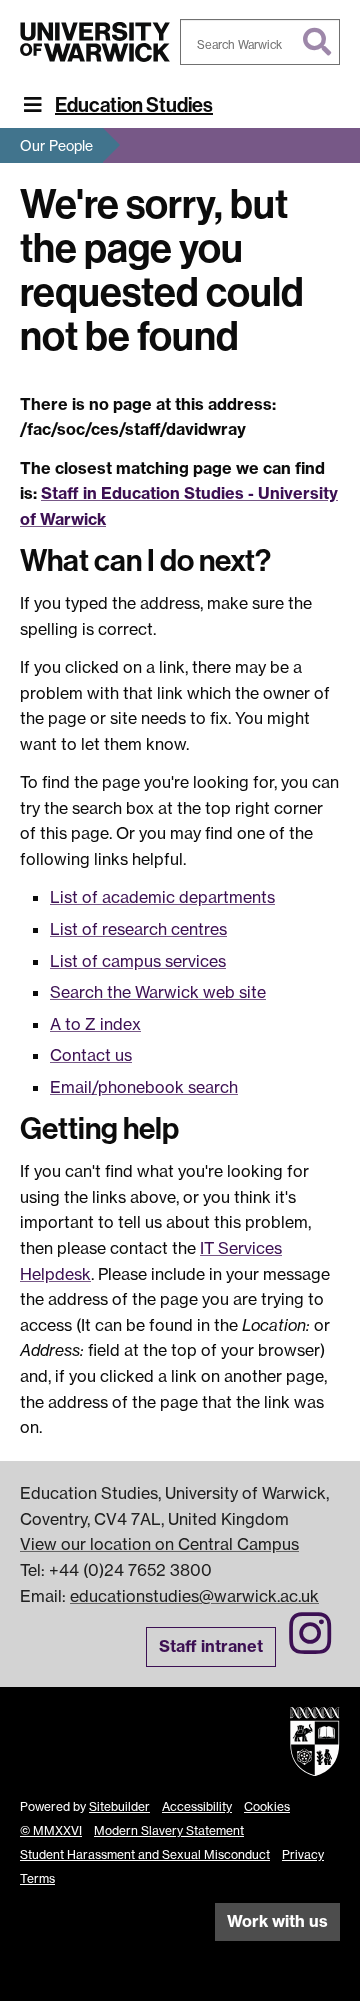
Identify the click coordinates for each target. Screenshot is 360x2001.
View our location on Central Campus (159, 1544)
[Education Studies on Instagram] (310, 1645)
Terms (37, 1878)
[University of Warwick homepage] (95, 42)
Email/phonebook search (144, 1087)
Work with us (277, 1921)
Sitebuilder (119, 1806)
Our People (56, 145)
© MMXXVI (51, 1830)
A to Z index (95, 1024)
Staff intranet (211, 1646)
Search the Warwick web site (158, 992)
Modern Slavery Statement (169, 1830)
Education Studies (134, 105)
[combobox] (260, 42)
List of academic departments (162, 897)
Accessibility (197, 1806)
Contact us (91, 1055)
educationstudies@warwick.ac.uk (194, 1596)
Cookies (267, 1806)
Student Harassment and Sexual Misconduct (145, 1854)
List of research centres (138, 929)
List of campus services (138, 961)
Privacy (303, 1854)
